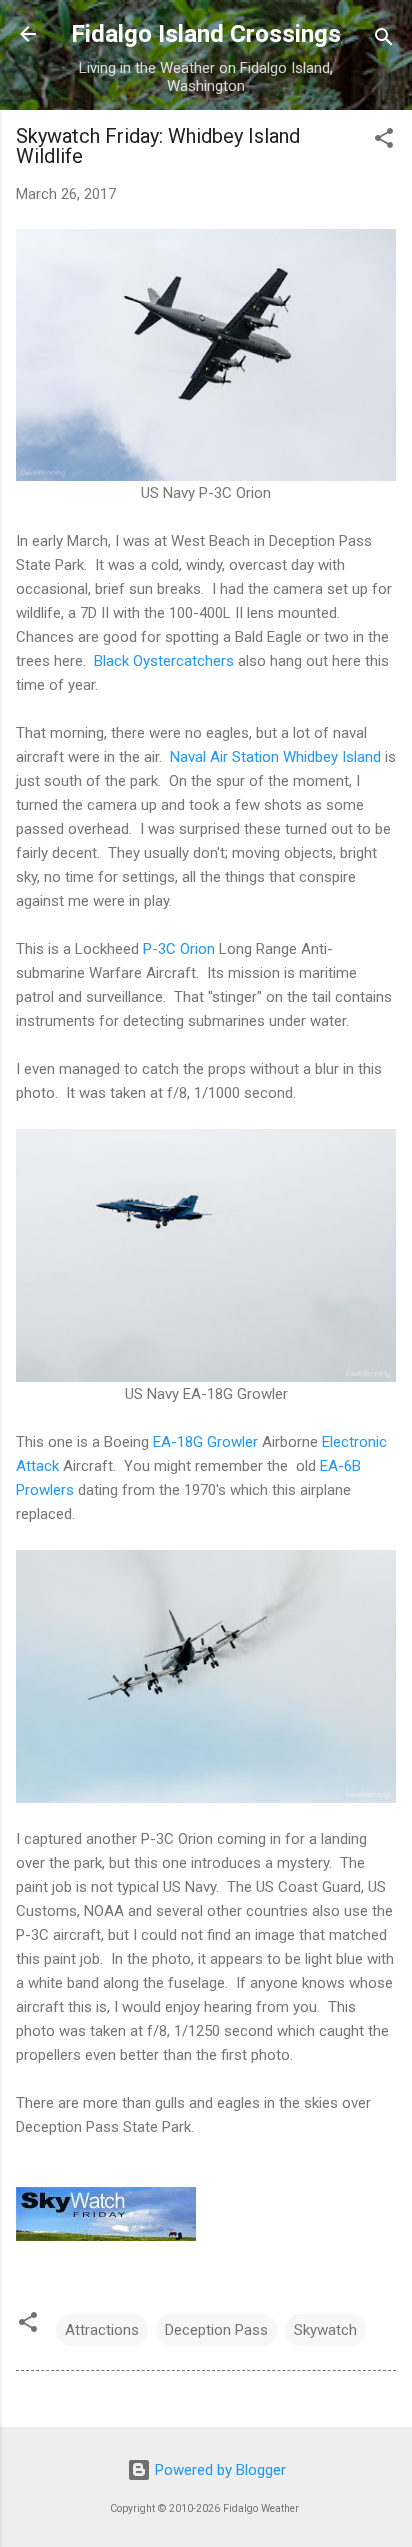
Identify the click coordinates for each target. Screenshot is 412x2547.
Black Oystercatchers (164, 661)
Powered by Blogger (218, 2470)
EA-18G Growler (205, 1442)
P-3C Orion (179, 949)
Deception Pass (216, 2330)
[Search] (384, 40)
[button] (384, 141)
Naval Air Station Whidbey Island (275, 757)
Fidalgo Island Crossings (206, 34)
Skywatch (325, 2330)
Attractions (102, 2330)
